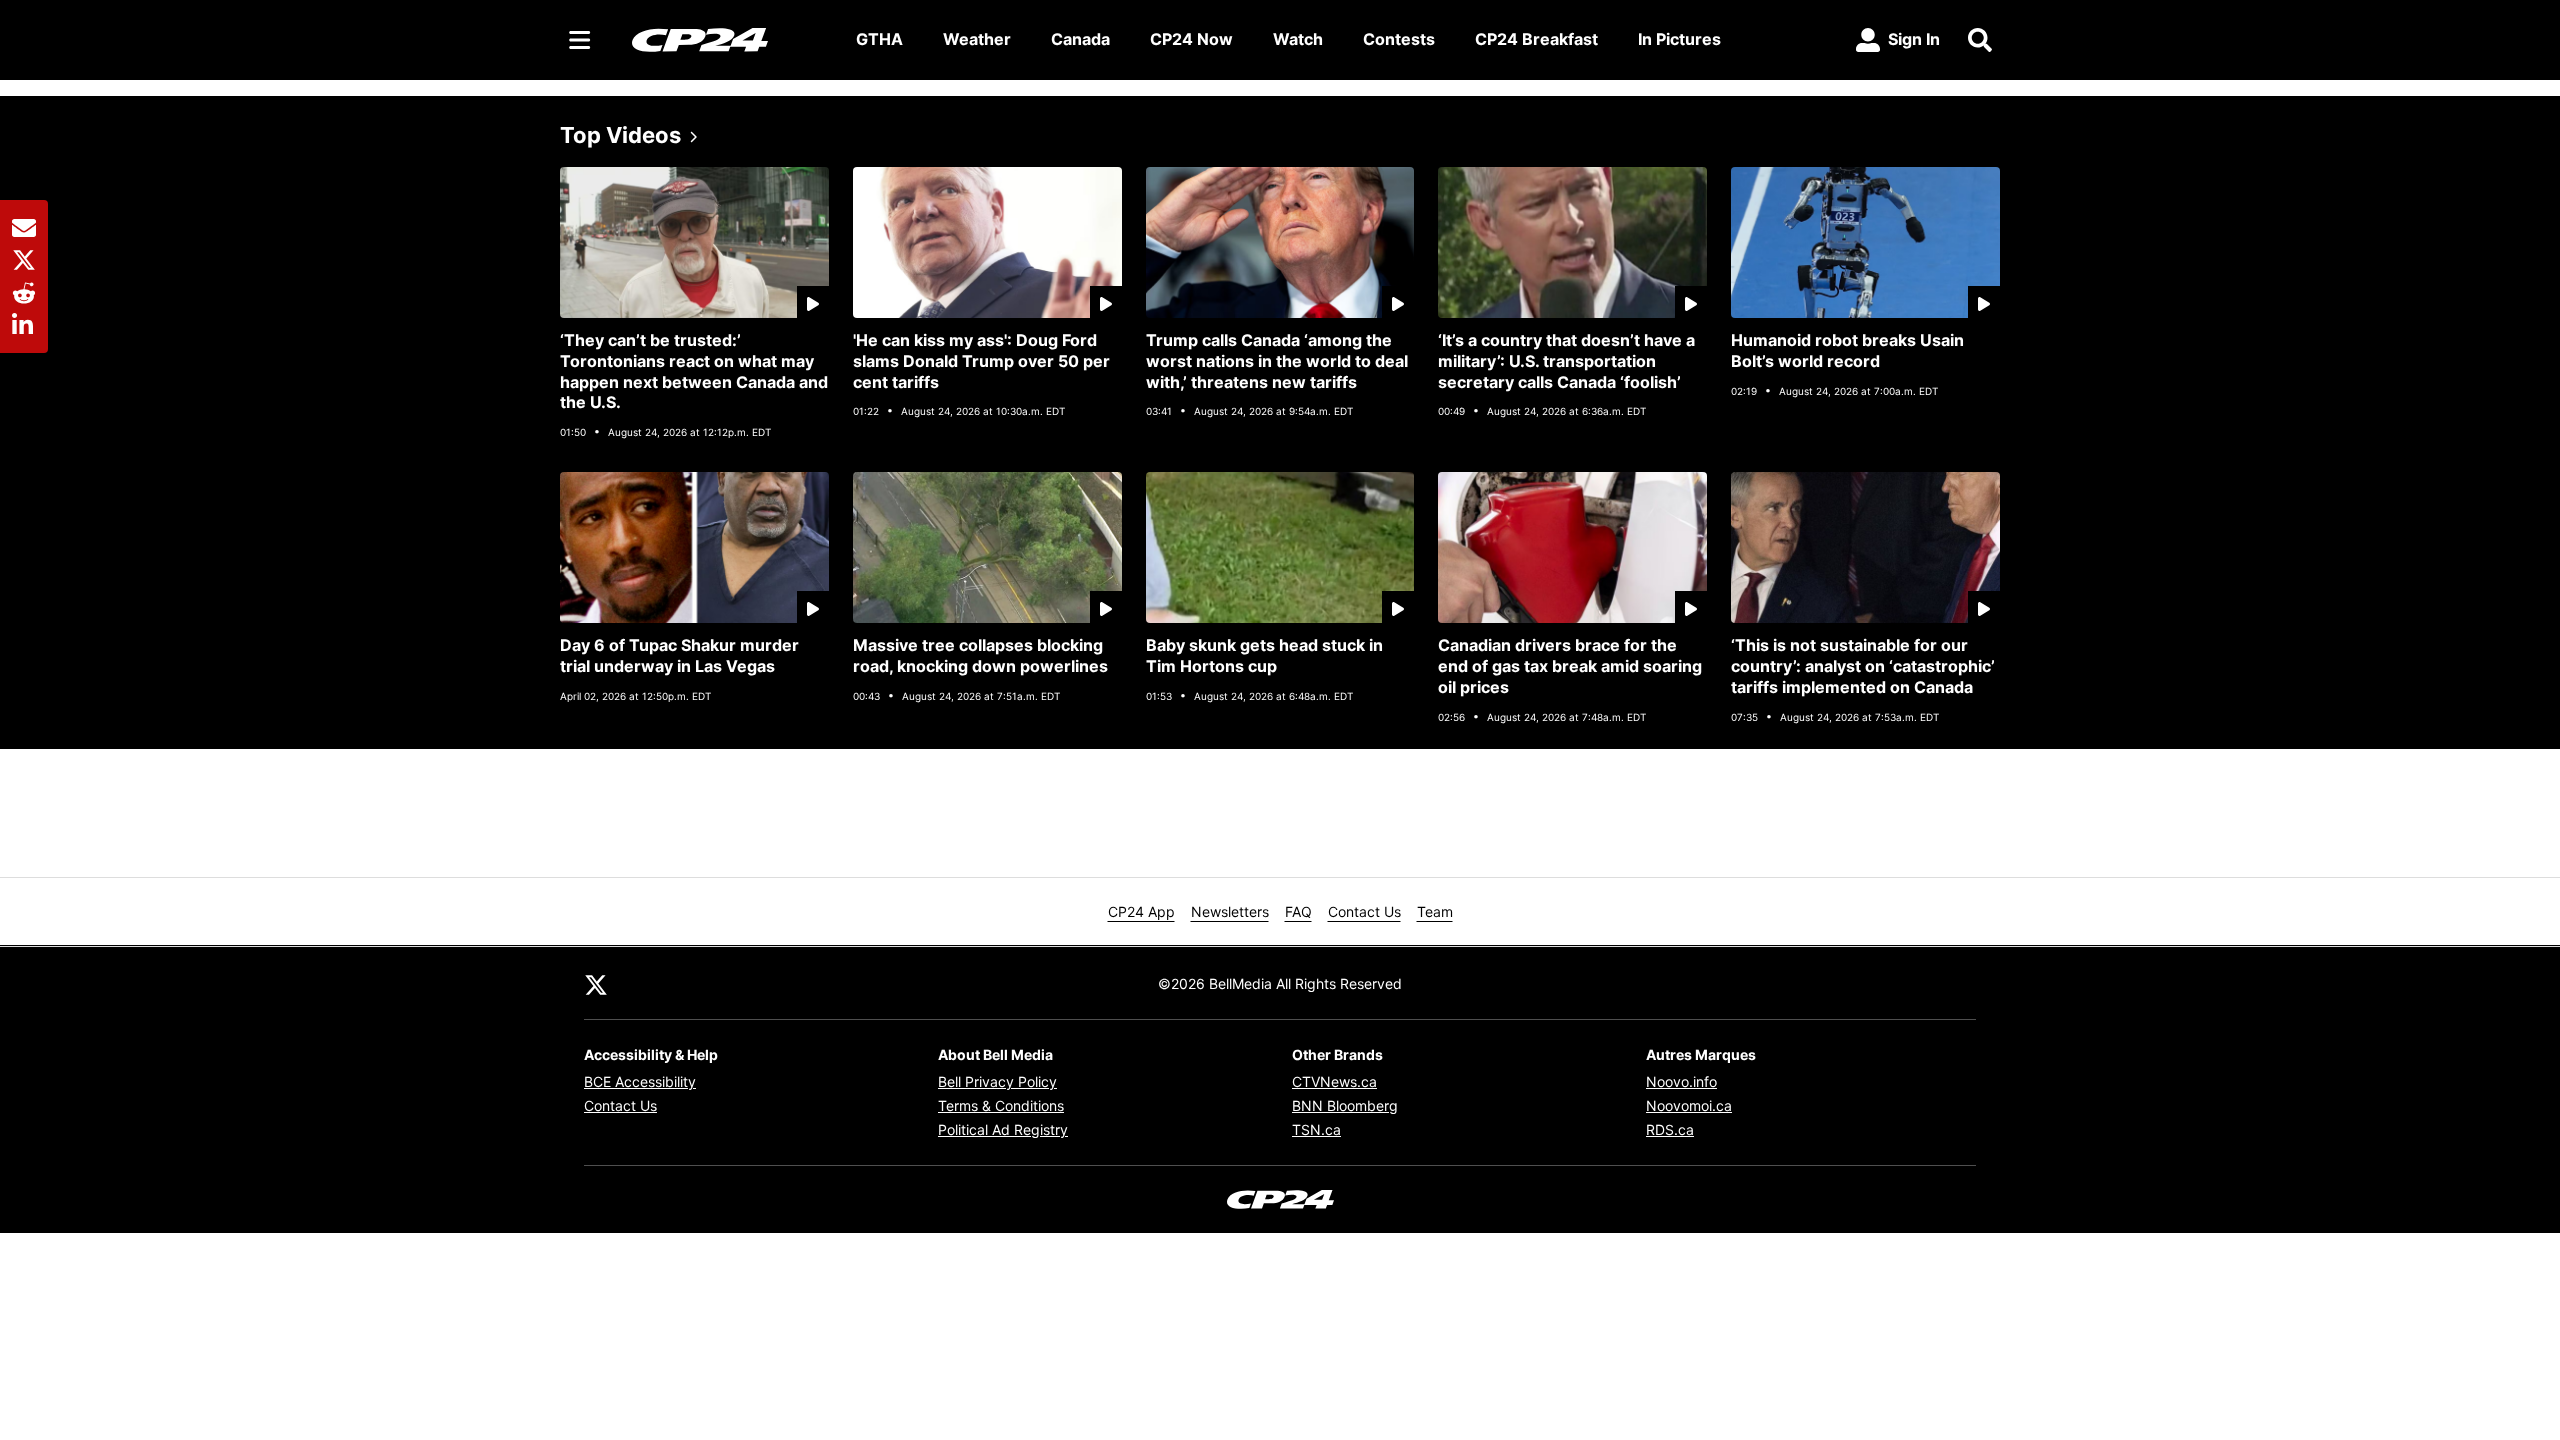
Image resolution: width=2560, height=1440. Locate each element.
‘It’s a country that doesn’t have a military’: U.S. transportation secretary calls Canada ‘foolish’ (1566, 361)
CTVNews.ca (1334, 1081)
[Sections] (580, 40)
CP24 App (1141, 911)
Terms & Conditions (1001, 1105)
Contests (1399, 39)
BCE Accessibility (640, 1081)
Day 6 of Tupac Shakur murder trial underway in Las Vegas (679, 655)
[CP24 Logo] (728, 39)
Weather (977, 39)
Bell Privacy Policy (997, 1081)
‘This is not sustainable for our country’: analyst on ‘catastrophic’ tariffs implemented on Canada (1863, 666)
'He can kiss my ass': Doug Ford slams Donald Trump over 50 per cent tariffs (981, 361)
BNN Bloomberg (1345, 1105)
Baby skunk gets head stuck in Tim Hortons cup (1264, 655)
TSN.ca (1316, 1129)
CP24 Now (1191, 39)
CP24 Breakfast (1536, 39)
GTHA (879, 39)
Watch (1298, 39)
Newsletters (1230, 911)
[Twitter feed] (596, 983)
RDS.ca (1670, 1129)
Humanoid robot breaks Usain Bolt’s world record (1847, 350)
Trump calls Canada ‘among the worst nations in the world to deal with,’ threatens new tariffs (1277, 361)
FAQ (1298, 911)
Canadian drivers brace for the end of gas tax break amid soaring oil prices (1570, 666)
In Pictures (1679, 39)
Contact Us (1364, 911)
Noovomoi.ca (1689, 1105)
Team (1435, 911)
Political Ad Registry (1003, 1129)
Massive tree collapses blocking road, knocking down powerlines (980, 655)
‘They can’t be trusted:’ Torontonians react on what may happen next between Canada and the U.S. (694, 371)
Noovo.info (1681, 1081)
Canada (1080, 39)
